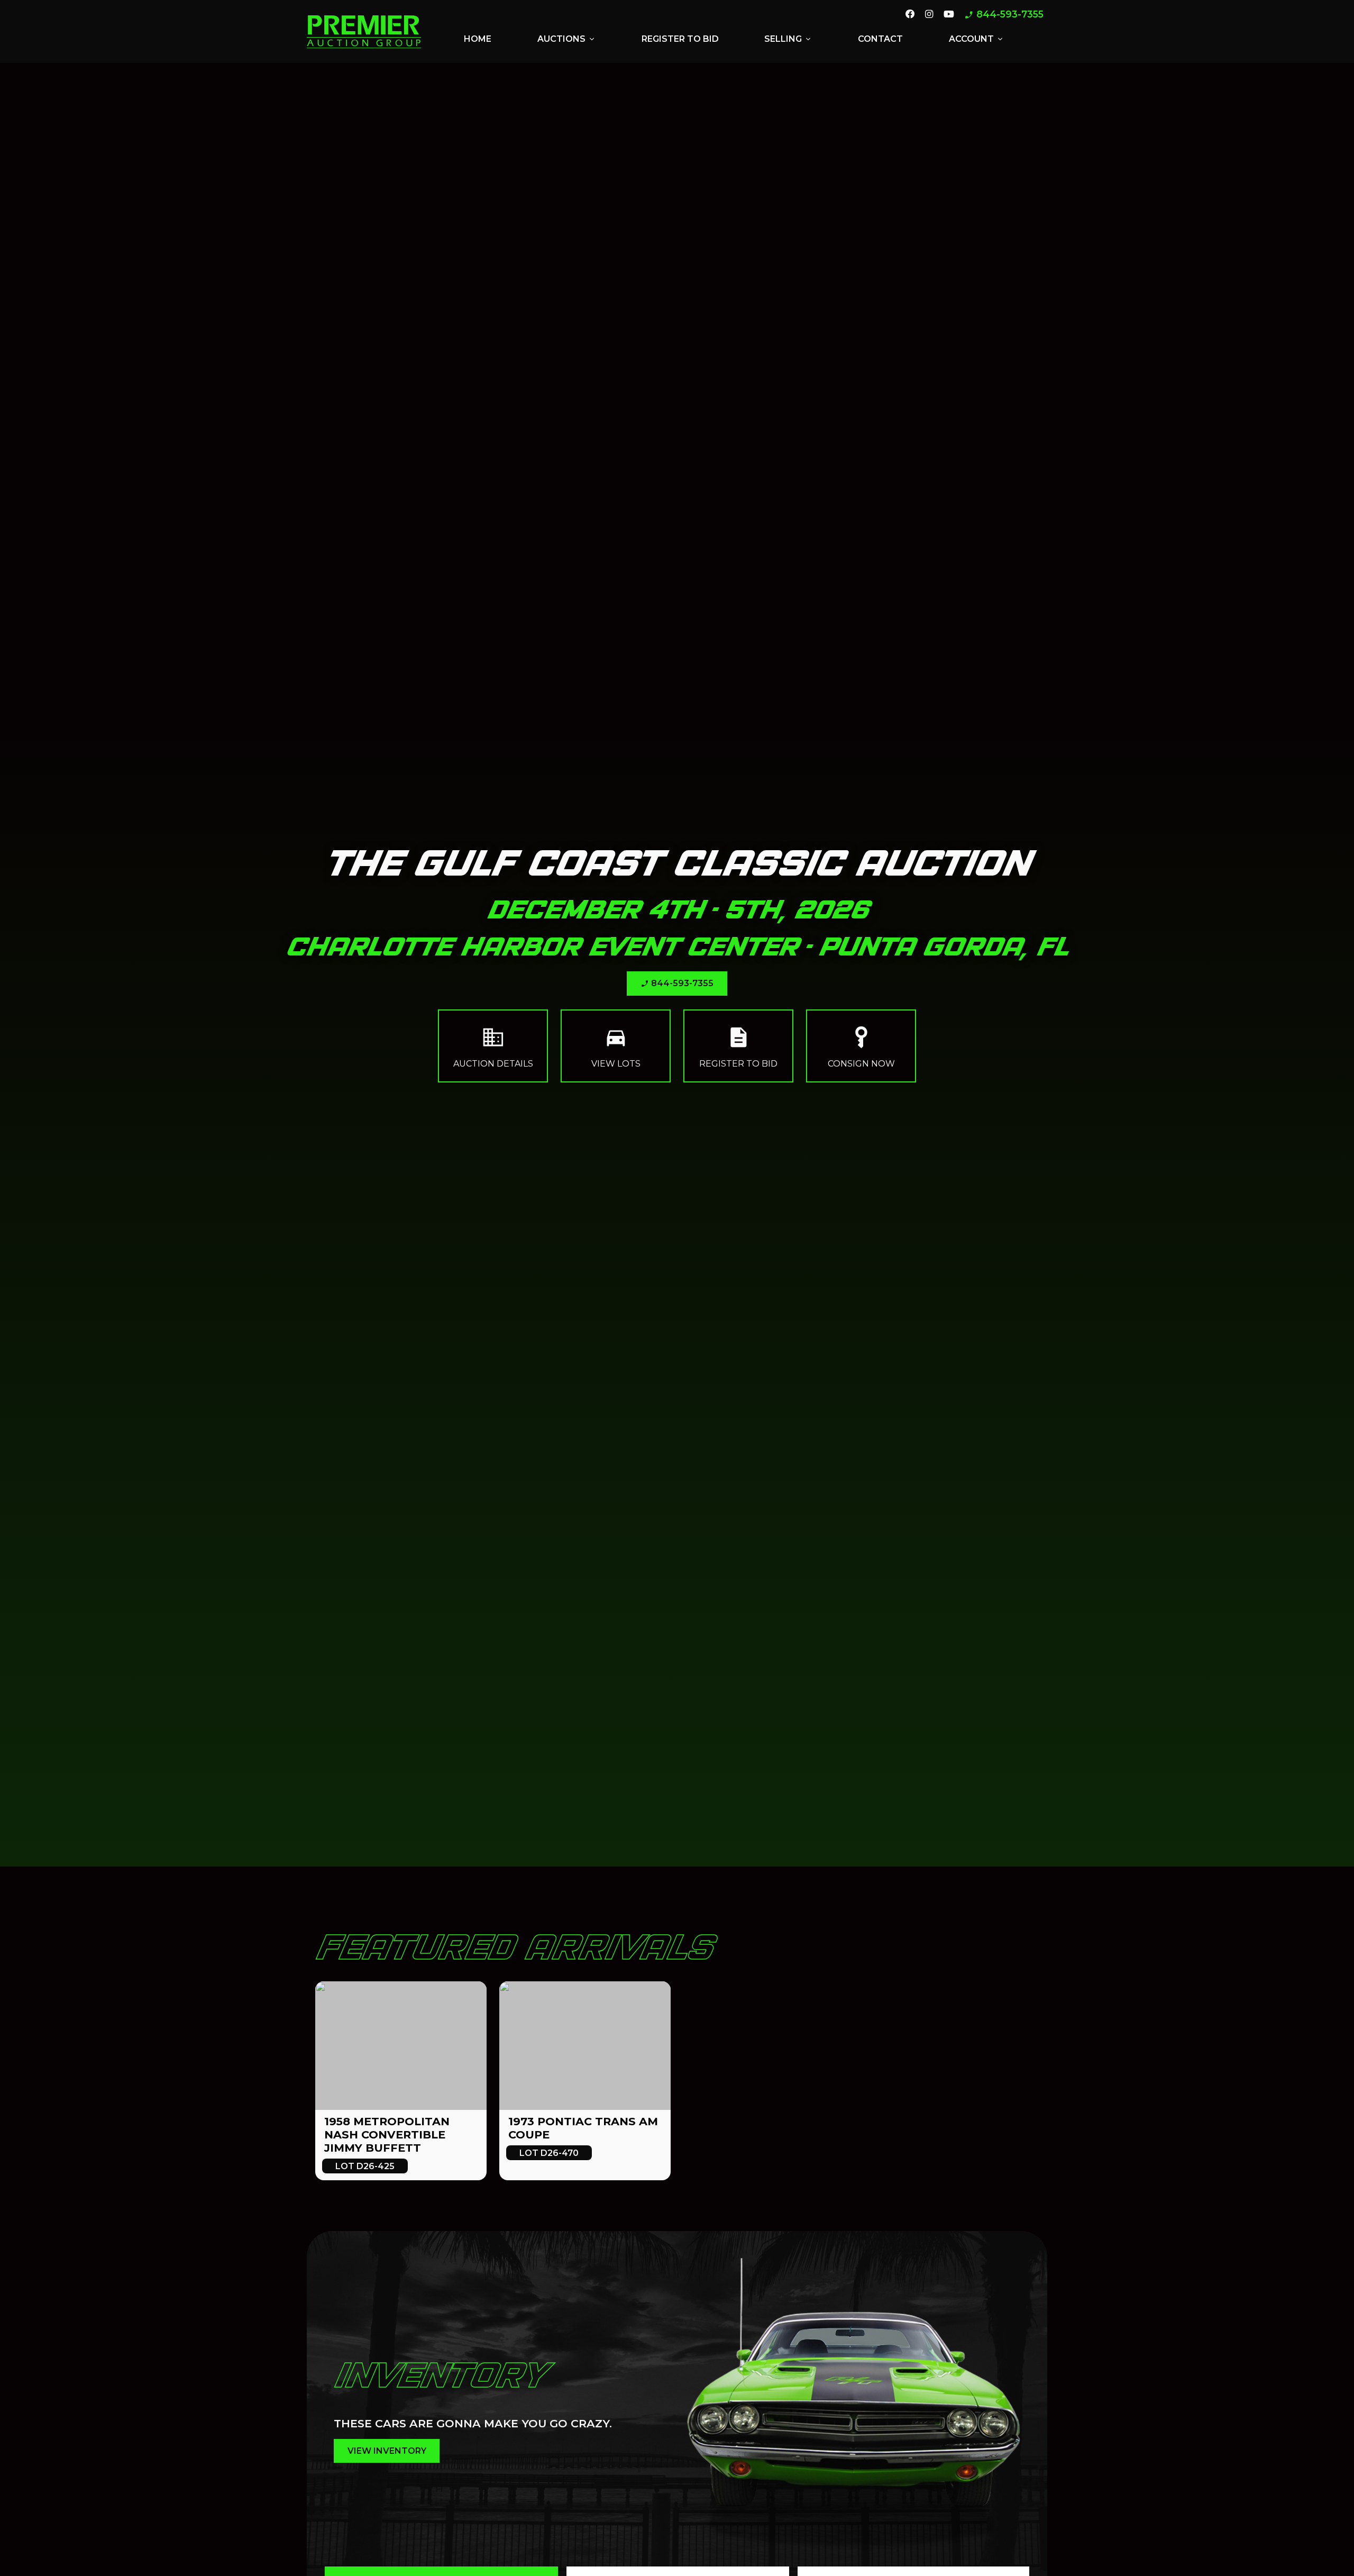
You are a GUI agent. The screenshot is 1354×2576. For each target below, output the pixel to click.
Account (977, 39)
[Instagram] (929, 15)
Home (478, 39)
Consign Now (861, 1046)
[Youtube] (949, 15)
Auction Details (493, 1046)
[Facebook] (910, 15)
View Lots (616, 1046)
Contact (880, 39)
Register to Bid (680, 39)
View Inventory (387, 2451)
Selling (788, 39)
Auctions (567, 39)
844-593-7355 (1004, 15)
